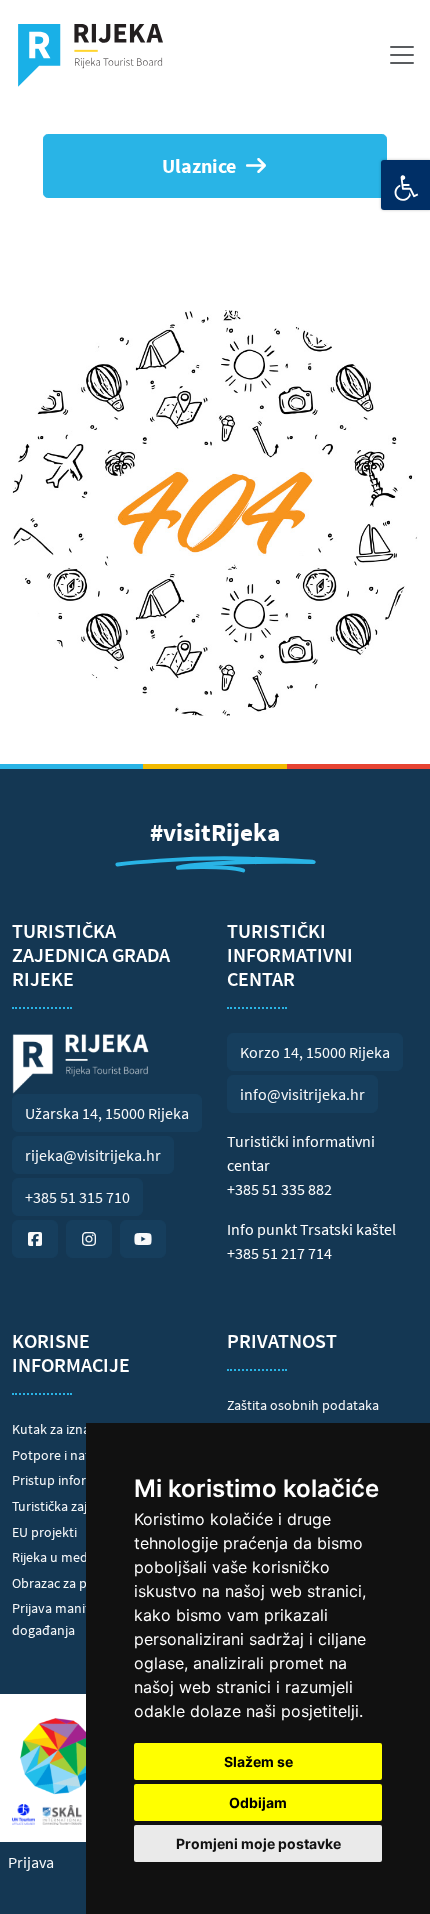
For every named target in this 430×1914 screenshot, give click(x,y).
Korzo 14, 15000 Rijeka (315, 1052)
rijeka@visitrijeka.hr (93, 1155)
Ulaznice (199, 165)
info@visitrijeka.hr (302, 1094)
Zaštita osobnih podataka (303, 1405)
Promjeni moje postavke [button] (258, 1843)
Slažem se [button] (258, 1761)
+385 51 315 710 (77, 1197)
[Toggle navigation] (402, 55)
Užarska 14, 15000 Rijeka (107, 1113)
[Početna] (98, 55)
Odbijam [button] (258, 1802)
